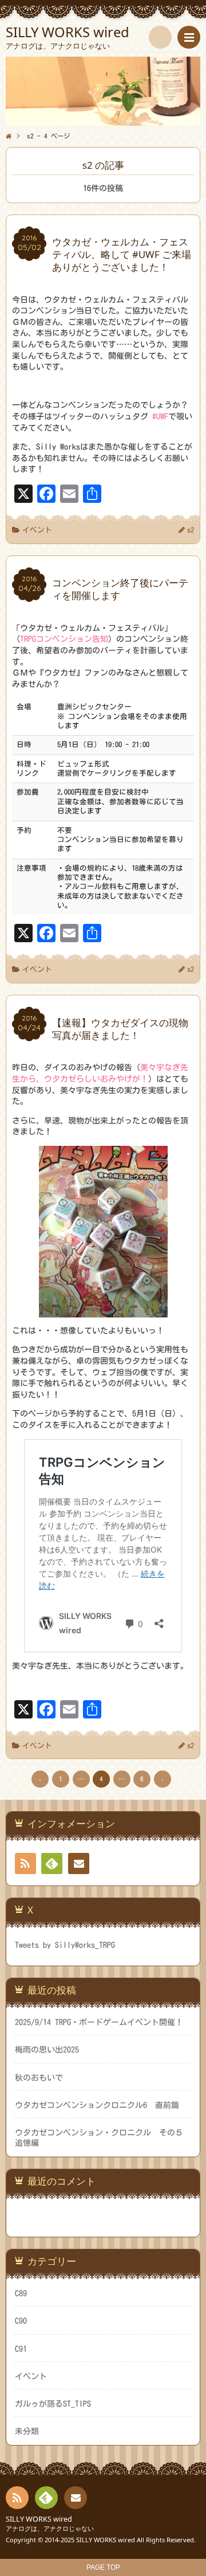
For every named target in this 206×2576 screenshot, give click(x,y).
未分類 (27, 2431)
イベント (37, 530)
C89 (21, 2293)
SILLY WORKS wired (39, 2519)
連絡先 (79, 1863)
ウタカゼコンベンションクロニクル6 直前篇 (97, 2105)
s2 (191, 530)
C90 (21, 2321)
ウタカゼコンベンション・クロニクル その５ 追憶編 (103, 2138)
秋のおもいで (39, 2078)
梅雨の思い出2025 (47, 2050)
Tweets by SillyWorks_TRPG (65, 1945)
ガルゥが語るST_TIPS (53, 2404)
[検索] (160, 37)
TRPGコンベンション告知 (64, 639)
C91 (21, 2349)
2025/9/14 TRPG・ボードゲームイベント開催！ (99, 2022)
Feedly (52, 1863)
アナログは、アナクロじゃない (50, 2528)
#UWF (160, 416)
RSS (25, 1863)
